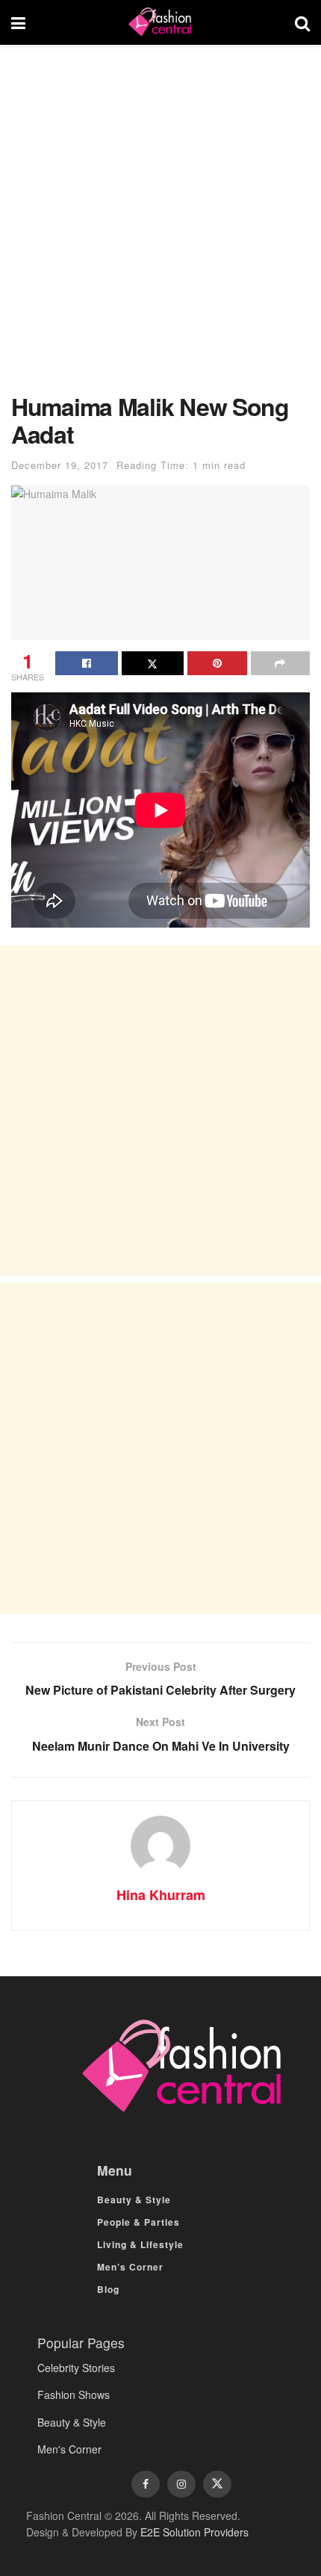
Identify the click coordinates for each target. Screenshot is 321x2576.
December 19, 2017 (60, 465)
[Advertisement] (160, 226)
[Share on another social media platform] (281, 663)
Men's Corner (69, 2449)
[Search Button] (302, 22)
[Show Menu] (18, 22)
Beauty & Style (134, 2200)
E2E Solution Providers (194, 2532)
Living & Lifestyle (140, 2244)
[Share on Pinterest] (217, 663)
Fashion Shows (74, 2395)
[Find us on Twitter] (217, 2484)
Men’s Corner (130, 2267)
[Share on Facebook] (87, 663)
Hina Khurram (161, 1895)
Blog (108, 2289)
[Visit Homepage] (160, 22)
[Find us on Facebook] (146, 2484)
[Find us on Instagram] (181, 2484)
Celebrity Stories (76, 2368)
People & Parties (138, 2222)
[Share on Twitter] (153, 663)
